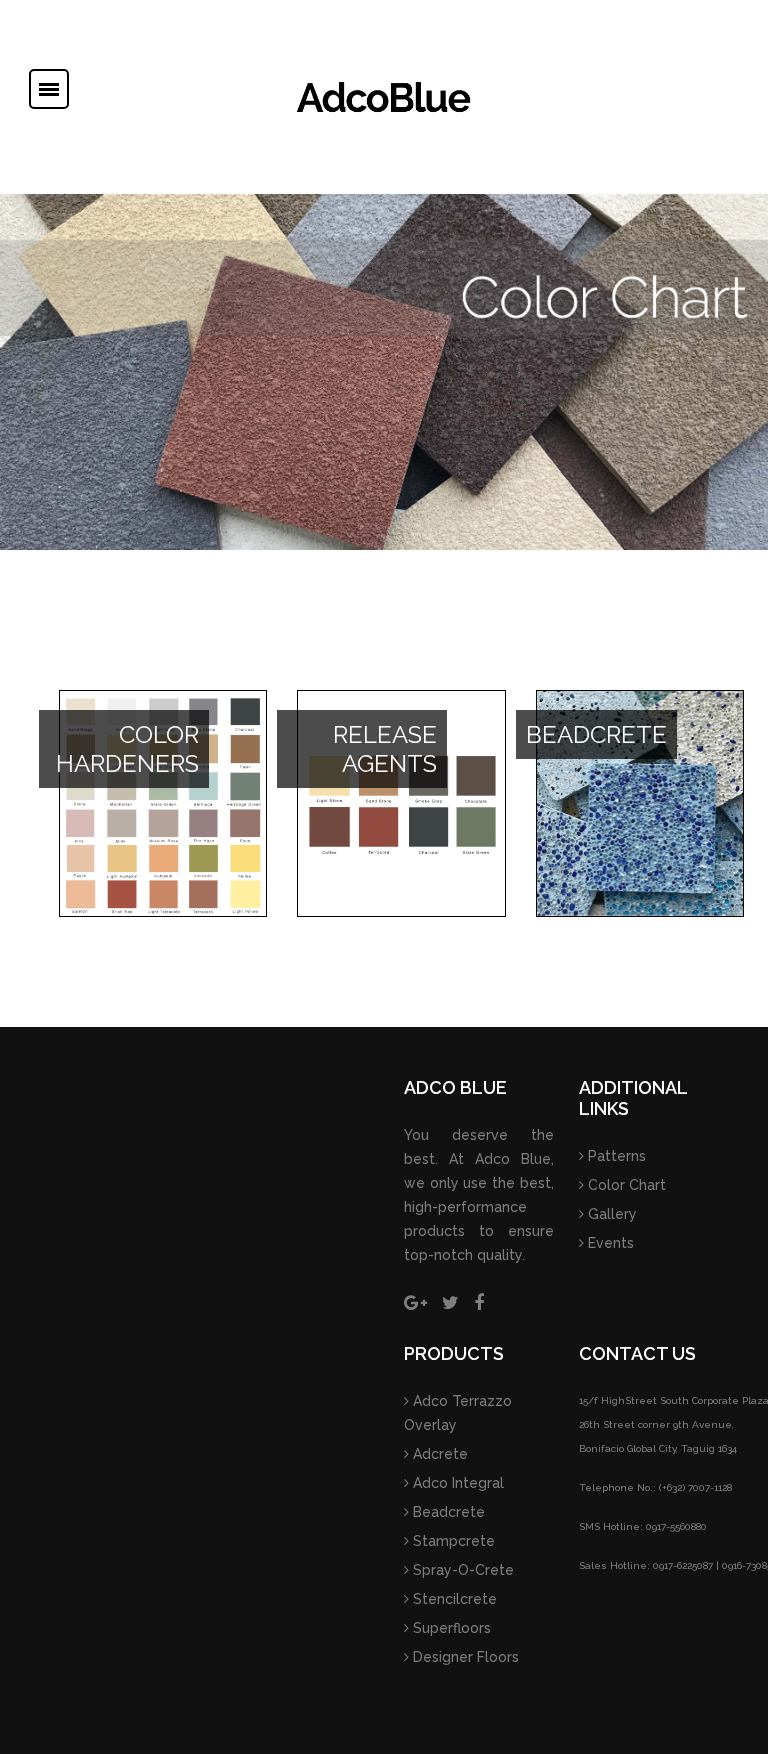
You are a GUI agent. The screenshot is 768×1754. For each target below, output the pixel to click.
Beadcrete (447, 1512)
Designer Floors (464, 1657)
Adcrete (438, 1454)
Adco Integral (456, 1483)
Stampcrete (452, 1541)
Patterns (615, 1156)
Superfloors (450, 1628)
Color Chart (625, 1185)
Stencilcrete (453, 1599)
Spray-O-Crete (461, 1570)
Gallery (610, 1214)
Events (609, 1243)
